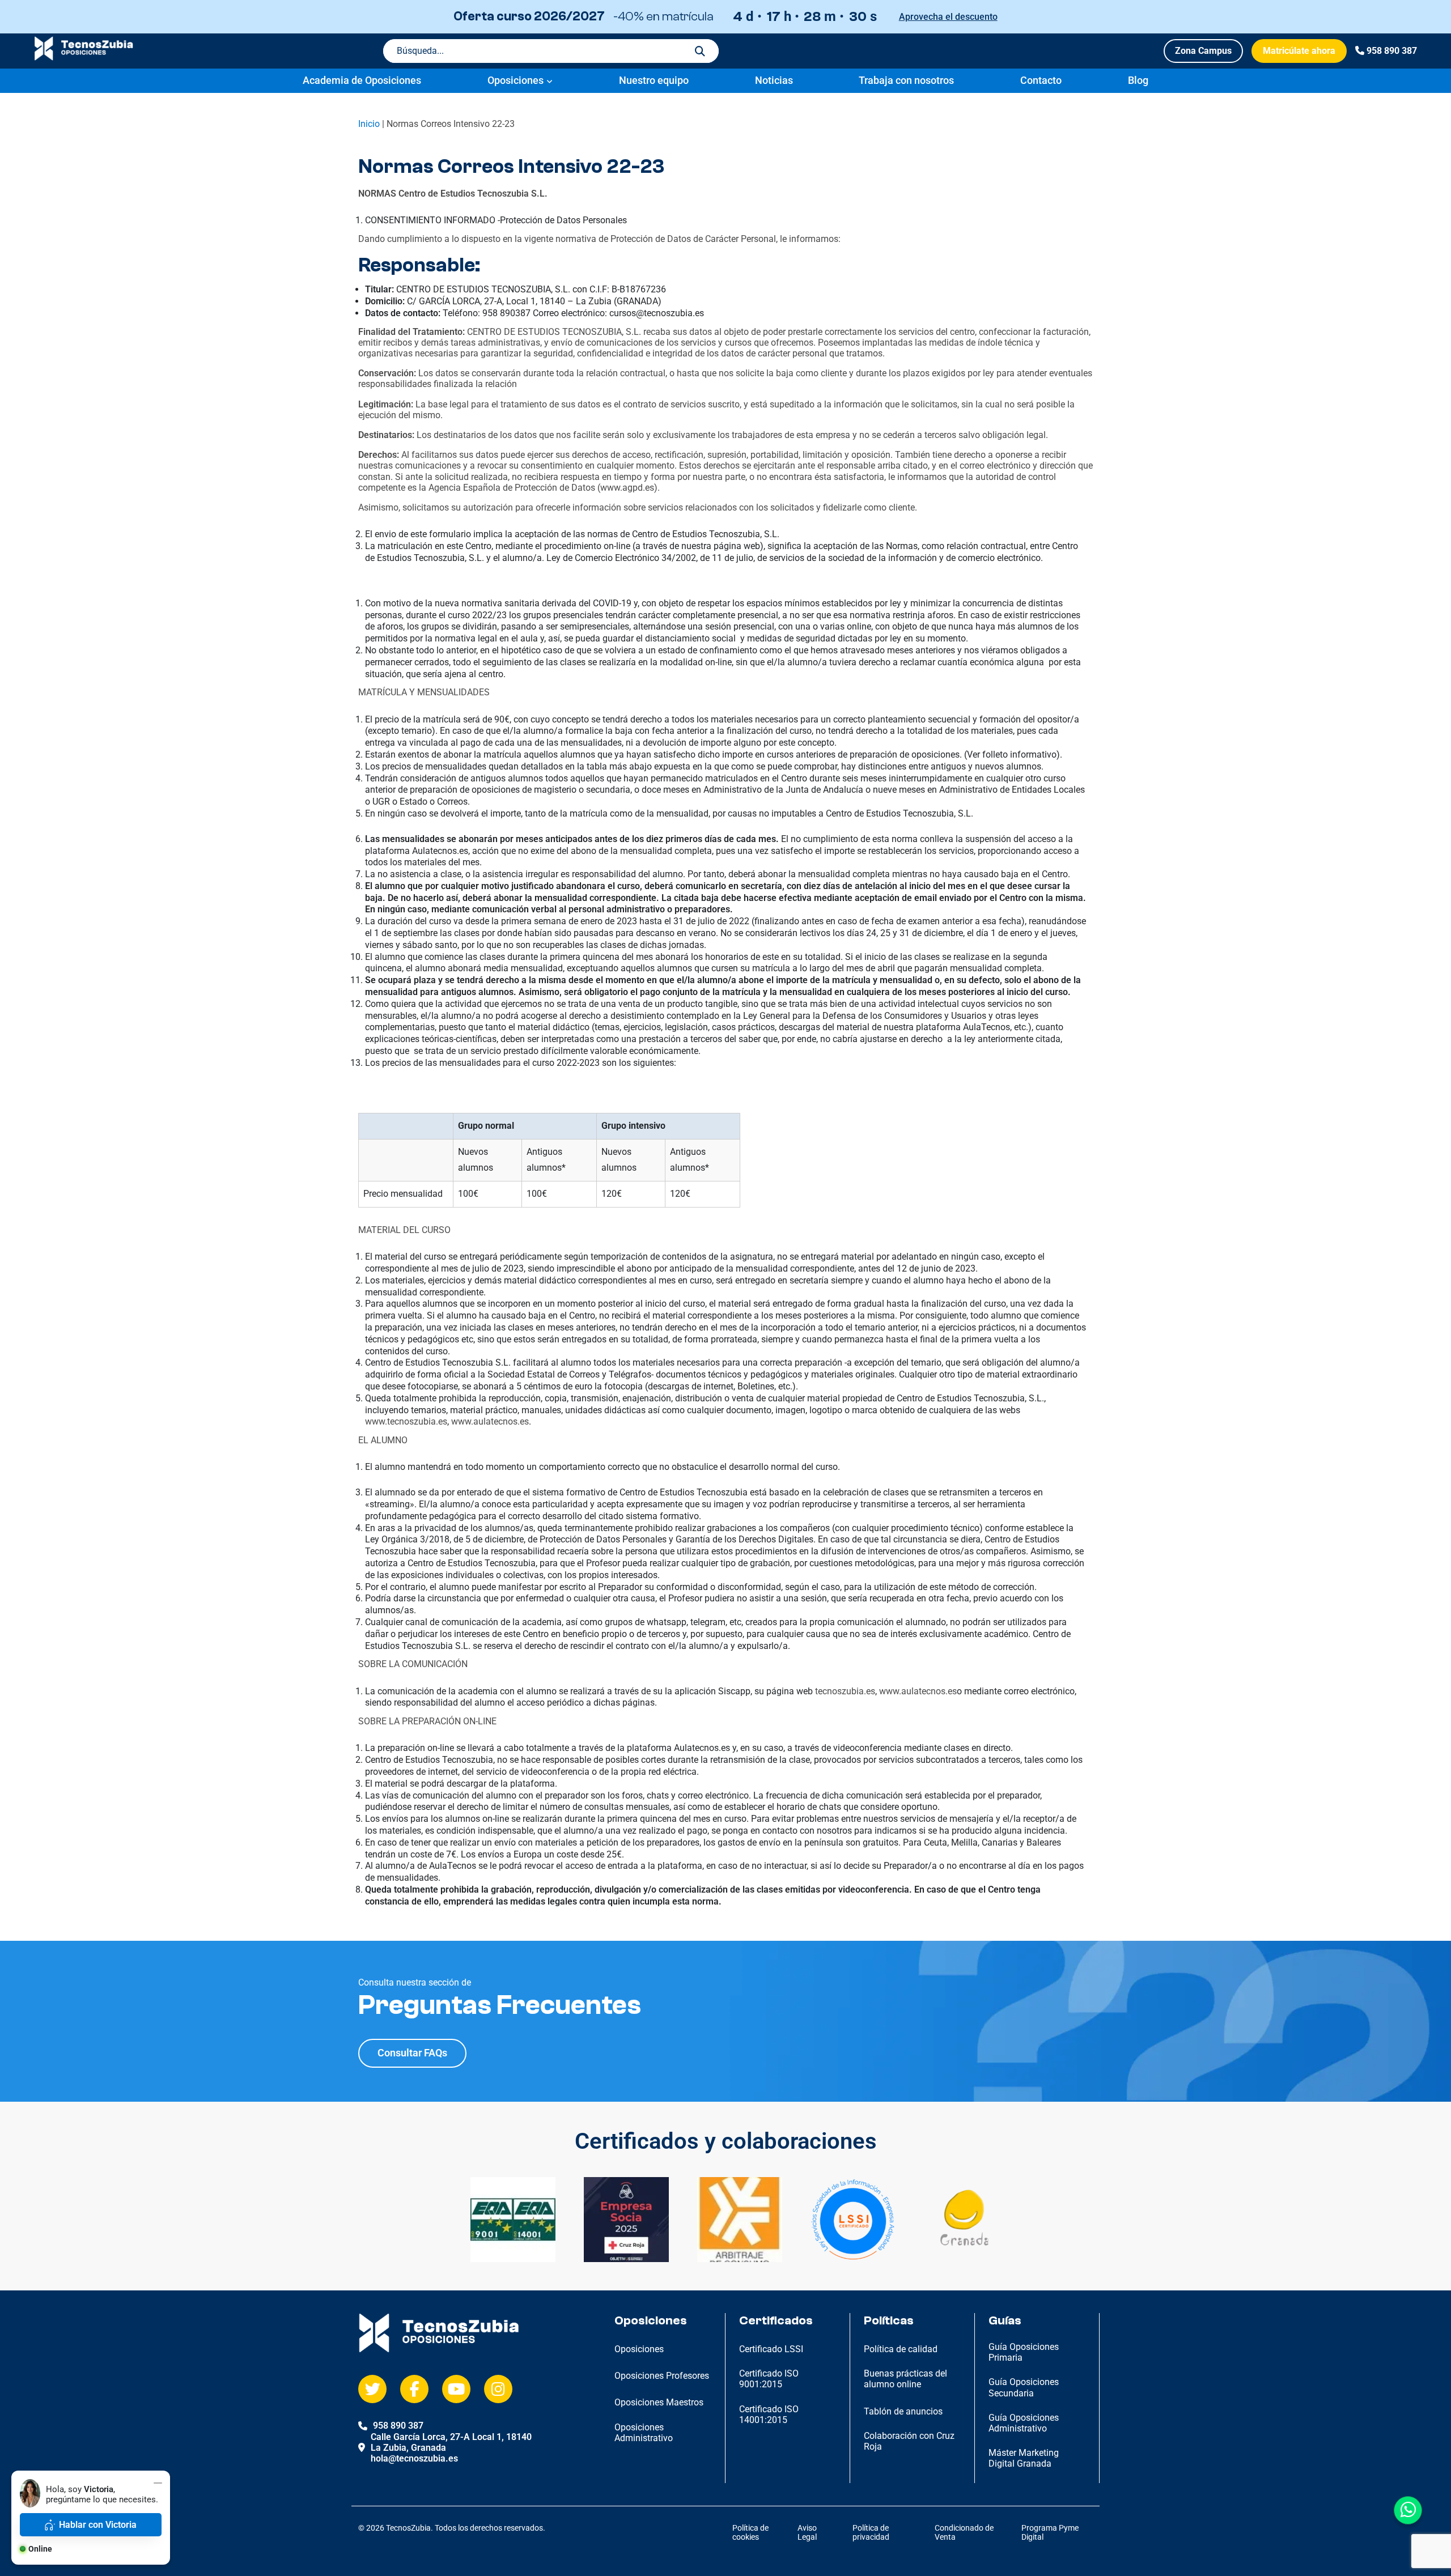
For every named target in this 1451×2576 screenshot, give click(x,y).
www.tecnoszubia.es (406, 1421)
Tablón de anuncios (903, 2411)
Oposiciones (516, 80)
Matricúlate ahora (1299, 51)
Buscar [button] (700, 51)
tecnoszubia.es (845, 1691)
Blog (1138, 80)
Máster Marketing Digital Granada (1024, 2458)
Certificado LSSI (771, 2349)
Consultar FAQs (412, 2053)
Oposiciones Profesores (662, 2376)
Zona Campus (1203, 51)
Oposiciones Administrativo (644, 2433)
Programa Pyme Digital (1050, 2533)
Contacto (1041, 80)
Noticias (774, 80)
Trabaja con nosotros (906, 80)
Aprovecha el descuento (948, 17)
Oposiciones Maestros (659, 2402)
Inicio (369, 124)
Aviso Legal (807, 2533)
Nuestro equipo (654, 80)
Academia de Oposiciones (362, 80)
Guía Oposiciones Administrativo (1024, 2423)
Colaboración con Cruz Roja (909, 2441)
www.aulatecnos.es (490, 1421)
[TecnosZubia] (84, 58)
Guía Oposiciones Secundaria (1024, 2387)
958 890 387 (1392, 51)
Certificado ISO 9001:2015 (769, 2379)
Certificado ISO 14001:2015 (769, 2415)
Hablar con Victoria (98, 2525)
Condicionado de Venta (964, 2533)
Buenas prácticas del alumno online (905, 2379)
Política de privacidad (871, 2533)
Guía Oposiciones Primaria (1024, 2352)
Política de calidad (901, 2349)
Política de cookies (750, 2533)
